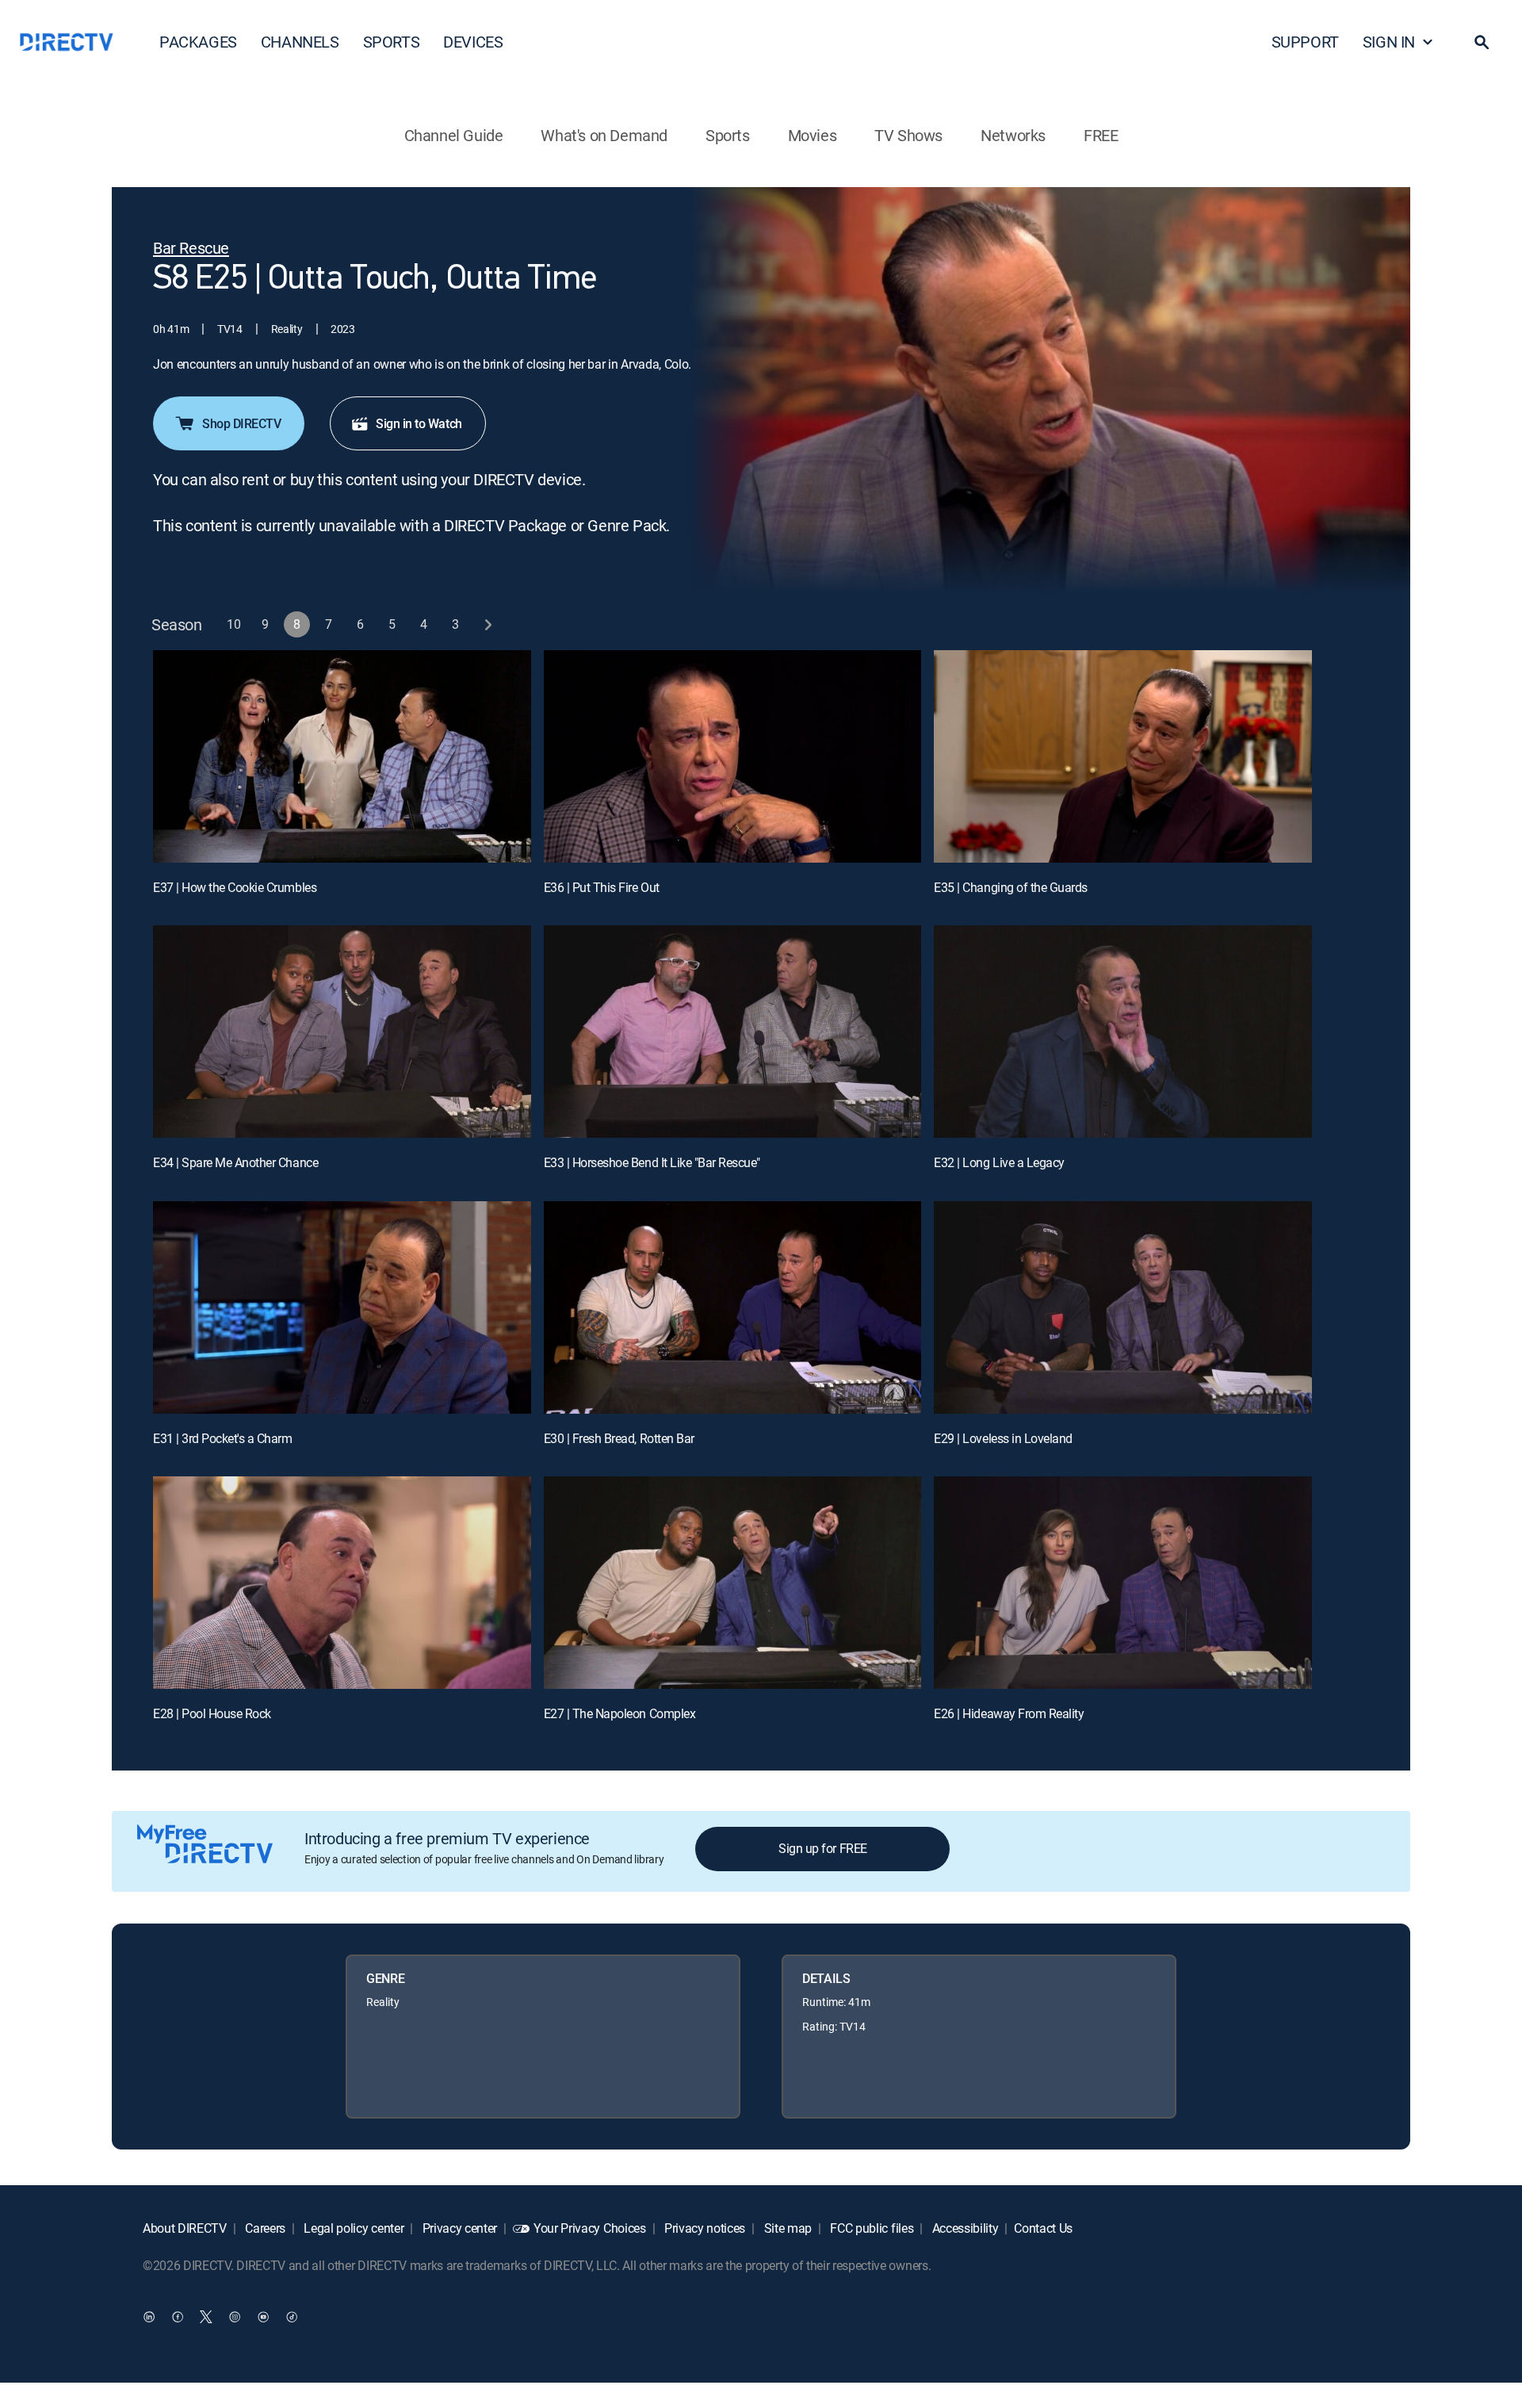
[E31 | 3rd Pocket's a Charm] (342, 1307)
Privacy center (458, 2228)
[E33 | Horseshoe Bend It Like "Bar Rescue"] (733, 1032)
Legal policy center (353, 2228)
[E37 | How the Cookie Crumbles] (342, 756)
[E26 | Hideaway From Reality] (1123, 1583)
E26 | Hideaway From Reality (1009, 1713)
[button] (1482, 42)
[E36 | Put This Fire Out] (733, 756)
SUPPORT (1305, 42)
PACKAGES (198, 42)
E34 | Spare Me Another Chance (235, 1162)
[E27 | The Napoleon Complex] (733, 1583)
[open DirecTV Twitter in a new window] (206, 2317)
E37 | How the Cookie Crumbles (235, 887)
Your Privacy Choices (590, 2228)
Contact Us (1043, 2228)
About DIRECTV (185, 2228)
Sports (728, 135)
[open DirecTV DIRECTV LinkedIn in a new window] (149, 2317)
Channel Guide (454, 135)
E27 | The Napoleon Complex (620, 1713)
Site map (786, 2228)
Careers (264, 2228)
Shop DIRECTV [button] (241, 423)
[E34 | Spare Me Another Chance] (342, 1032)
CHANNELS (300, 42)
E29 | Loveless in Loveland (1003, 1438)
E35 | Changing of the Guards (1011, 887)
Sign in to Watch (419, 423)
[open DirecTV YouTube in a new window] (263, 2317)
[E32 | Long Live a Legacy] (1123, 1032)
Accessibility (964, 2228)
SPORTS (392, 42)
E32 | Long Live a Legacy (999, 1162)
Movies (813, 135)
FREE (1101, 135)
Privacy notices (703, 2228)
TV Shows (908, 135)
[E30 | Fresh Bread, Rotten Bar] (733, 1307)
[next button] (488, 624)
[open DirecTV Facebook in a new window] (178, 2317)
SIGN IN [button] (1389, 42)
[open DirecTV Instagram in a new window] (235, 2317)
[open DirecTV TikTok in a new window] (292, 2317)
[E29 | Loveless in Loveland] (1123, 1307)
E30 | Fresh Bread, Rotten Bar (619, 1438)
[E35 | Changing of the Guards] (1123, 756)
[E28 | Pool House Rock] (342, 1583)
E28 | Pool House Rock (212, 1713)
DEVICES (473, 42)
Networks (1013, 135)
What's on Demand (604, 135)
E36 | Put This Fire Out (602, 887)
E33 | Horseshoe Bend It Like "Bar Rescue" (652, 1162)
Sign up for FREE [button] (822, 1848)
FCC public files (871, 2228)
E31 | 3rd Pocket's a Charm (223, 1438)
